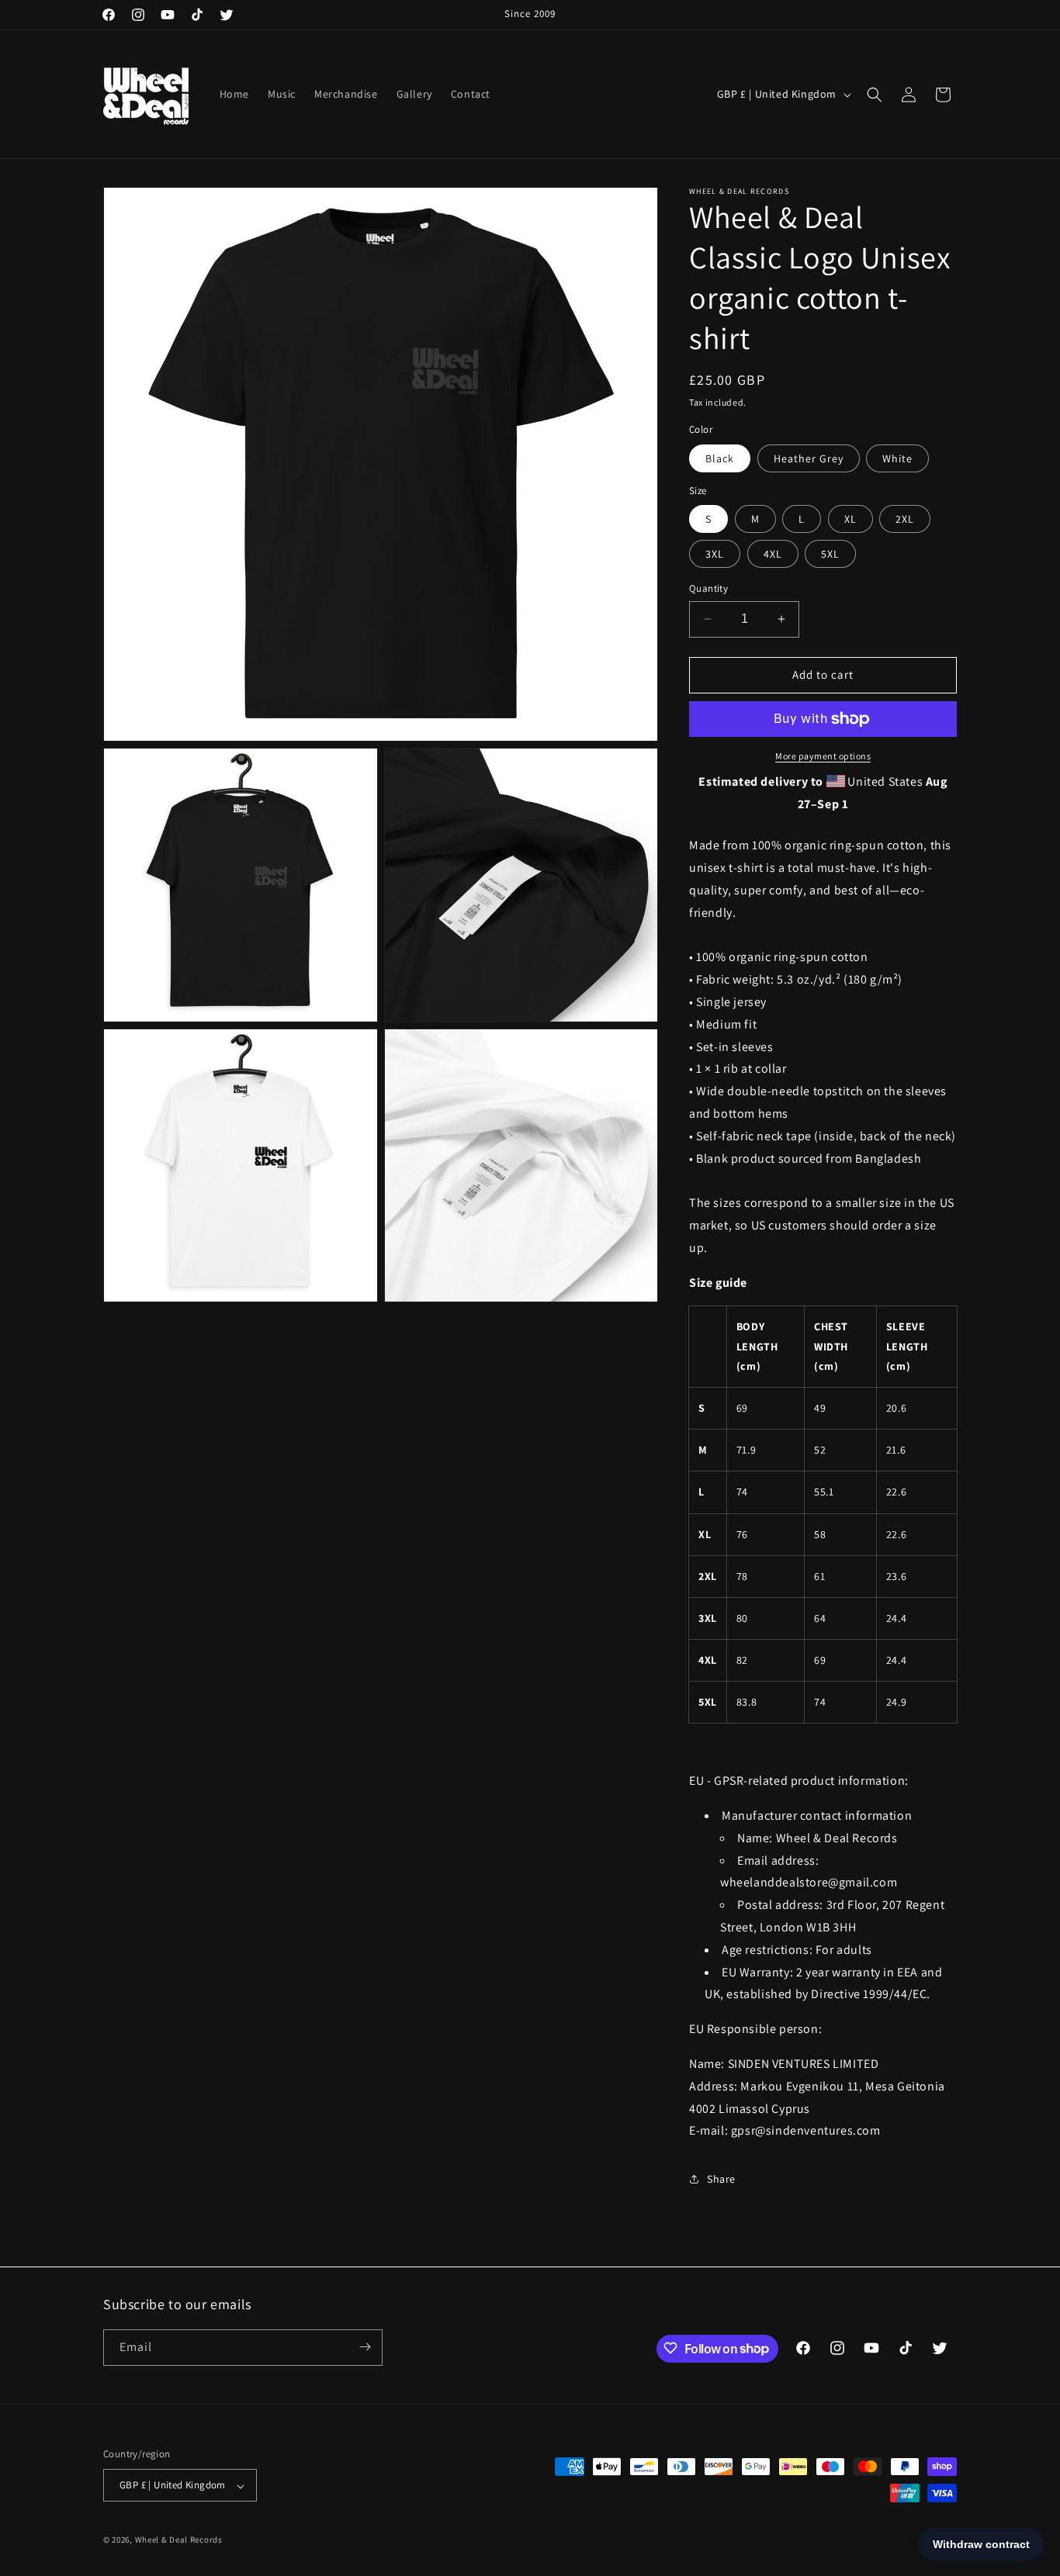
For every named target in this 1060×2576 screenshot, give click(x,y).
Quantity (708, 588)
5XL (830, 554)
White (897, 458)
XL (850, 519)
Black (720, 458)
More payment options (823, 756)
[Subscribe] (365, 2347)
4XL (773, 554)
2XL (905, 519)
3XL (715, 554)
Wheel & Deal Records (179, 2540)
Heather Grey (809, 458)
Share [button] (721, 2179)
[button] (875, 95)
